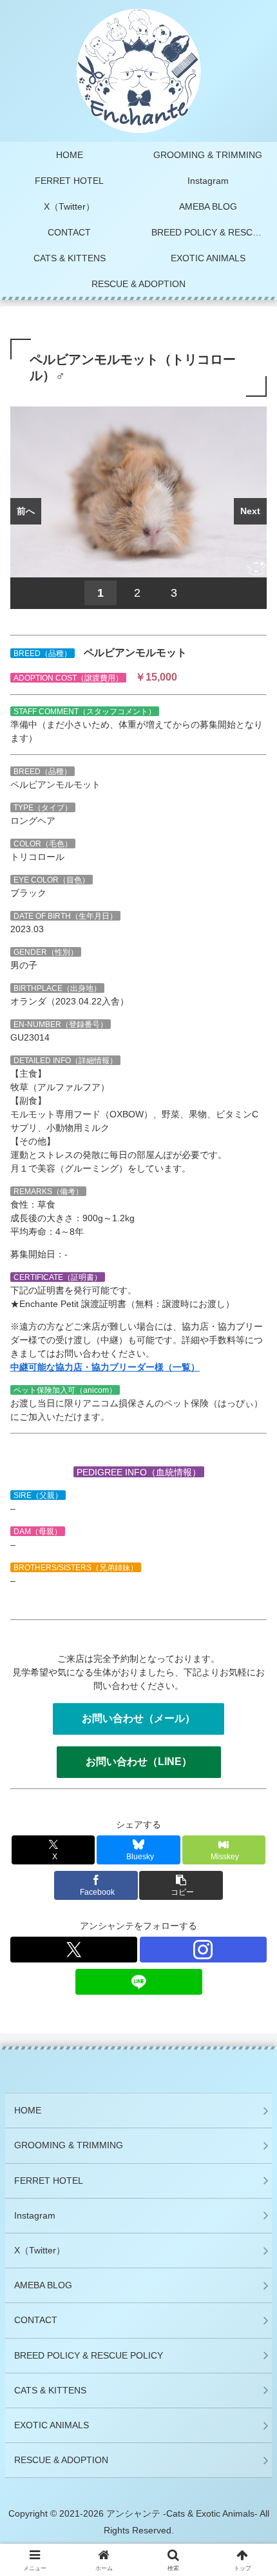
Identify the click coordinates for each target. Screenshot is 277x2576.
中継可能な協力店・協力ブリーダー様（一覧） (105, 1367)
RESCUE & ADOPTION (61, 2460)
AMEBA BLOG (43, 2285)
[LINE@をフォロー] (139, 1982)
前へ (26, 511)
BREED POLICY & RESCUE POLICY (89, 2355)
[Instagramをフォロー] (203, 1950)
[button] (250, 1865)
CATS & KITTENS (50, 2390)
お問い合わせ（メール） (138, 1718)
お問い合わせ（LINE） (139, 1762)
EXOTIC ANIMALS (52, 2425)
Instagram (35, 2215)
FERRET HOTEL (49, 2181)
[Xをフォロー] (74, 1950)
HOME (28, 2110)
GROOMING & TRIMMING (69, 2145)
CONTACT (36, 2320)
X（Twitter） (40, 2250)
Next (250, 511)
